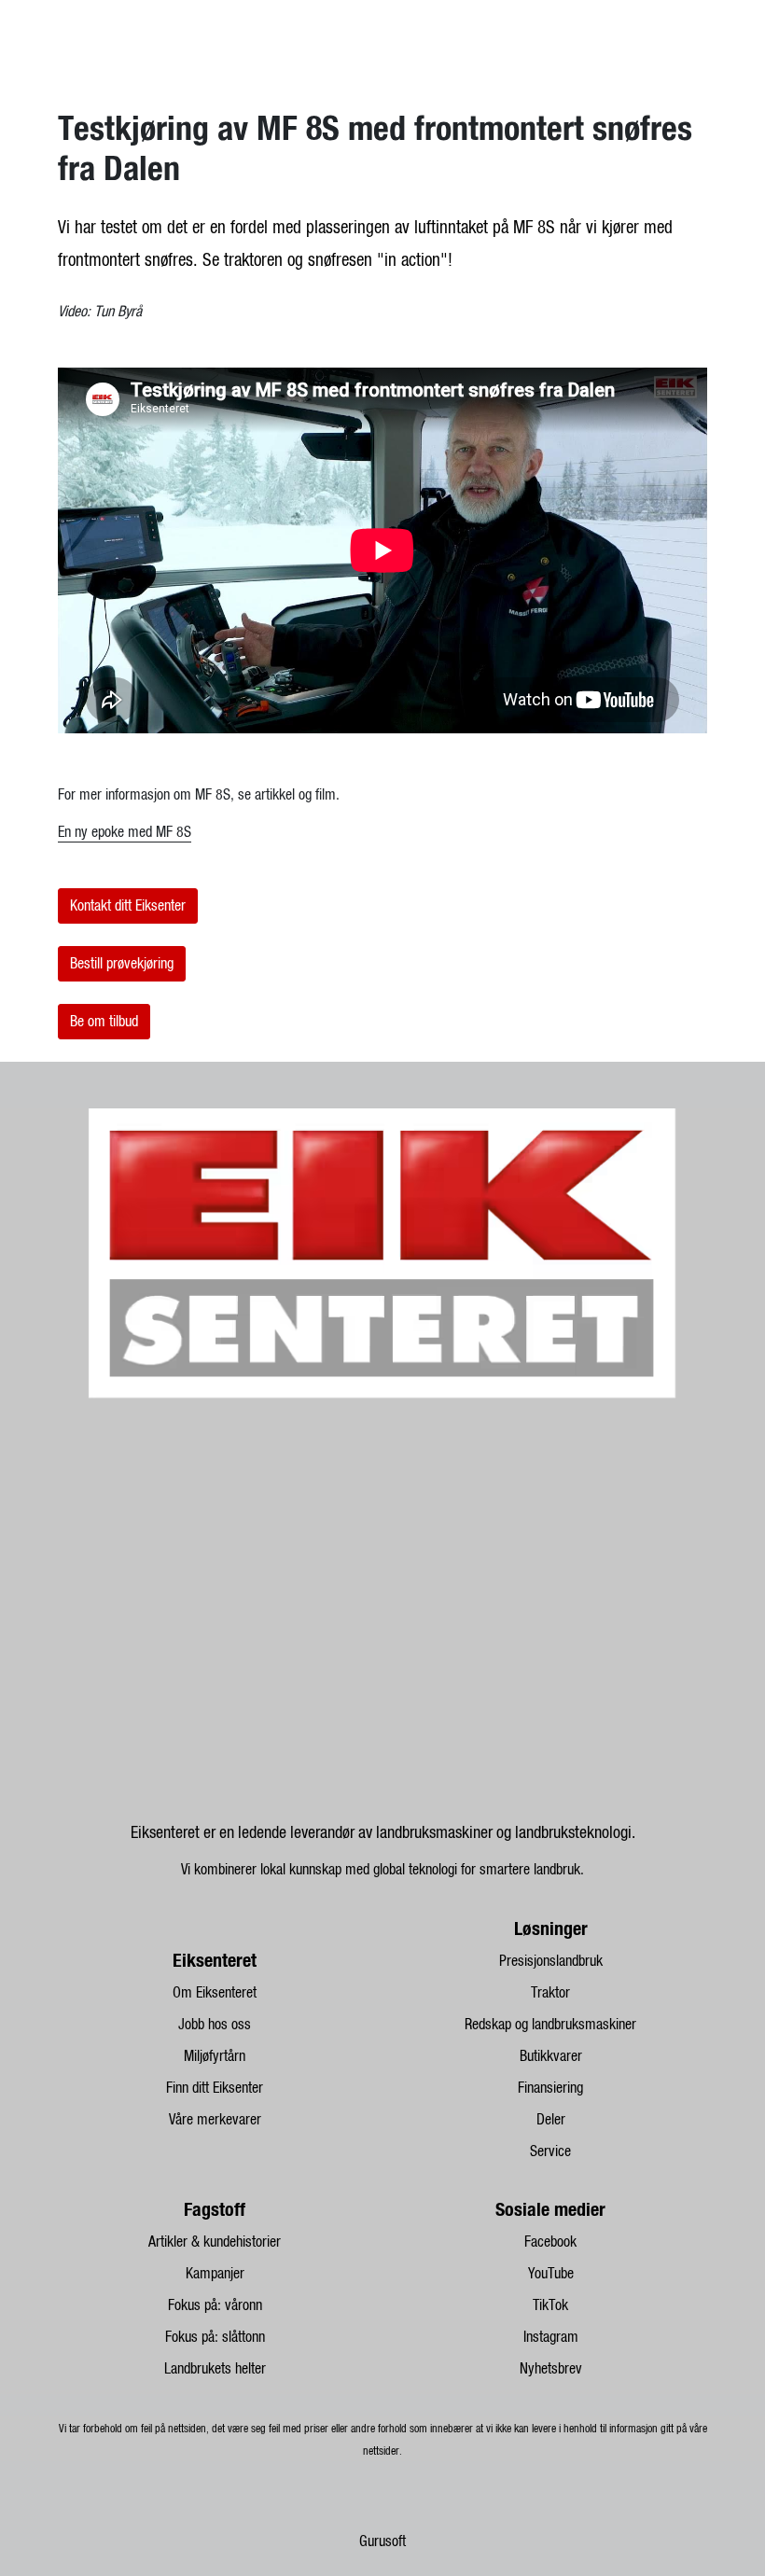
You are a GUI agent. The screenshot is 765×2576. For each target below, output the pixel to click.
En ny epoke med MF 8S (125, 832)
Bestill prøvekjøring (122, 964)
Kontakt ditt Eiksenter (128, 906)
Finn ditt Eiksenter (215, 2088)
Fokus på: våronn (215, 2305)
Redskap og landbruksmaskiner (550, 2025)
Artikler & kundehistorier (215, 2242)
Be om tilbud (104, 1022)
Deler (551, 2120)
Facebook (550, 2242)
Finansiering (550, 2088)
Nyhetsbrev (551, 2369)
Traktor (550, 1993)
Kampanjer (215, 2274)
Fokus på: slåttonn (215, 2337)
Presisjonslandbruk (551, 1961)
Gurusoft (382, 2541)
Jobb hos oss (215, 2025)
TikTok (550, 2305)
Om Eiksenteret (215, 1993)
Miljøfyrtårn (215, 2056)
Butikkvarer (551, 2056)
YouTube (551, 2274)
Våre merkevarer (215, 2120)
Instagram (551, 2337)
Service (550, 2151)
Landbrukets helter (215, 2369)
